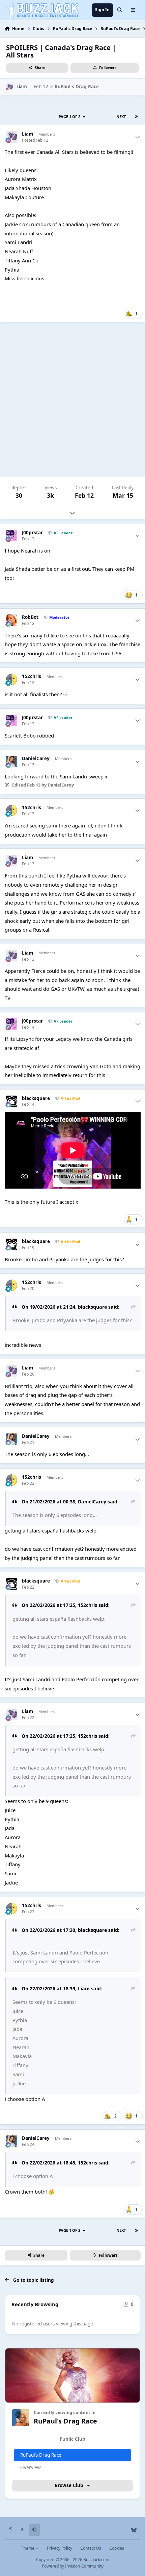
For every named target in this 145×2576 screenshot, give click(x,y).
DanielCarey (36, 759)
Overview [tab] (31, 2467)
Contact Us (91, 2548)
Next (121, 116)
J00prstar (32, 533)
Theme (28, 2548)
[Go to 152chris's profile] (12, 679)
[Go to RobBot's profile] (12, 620)
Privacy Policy (60, 2548)
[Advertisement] (72, 400)
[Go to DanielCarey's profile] (12, 762)
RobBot (30, 617)
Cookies (117, 2548)
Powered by (73, 2566)
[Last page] (136, 117)
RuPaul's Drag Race (77, 87)
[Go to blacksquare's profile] (12, 1101)
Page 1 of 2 (70, 116)
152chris (32, 676)
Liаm (22, 87)
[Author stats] (138, 137)
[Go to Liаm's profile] (9, 87)
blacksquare (36, 1098)
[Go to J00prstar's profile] (12, 536)
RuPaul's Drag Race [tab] (41, 2455)
